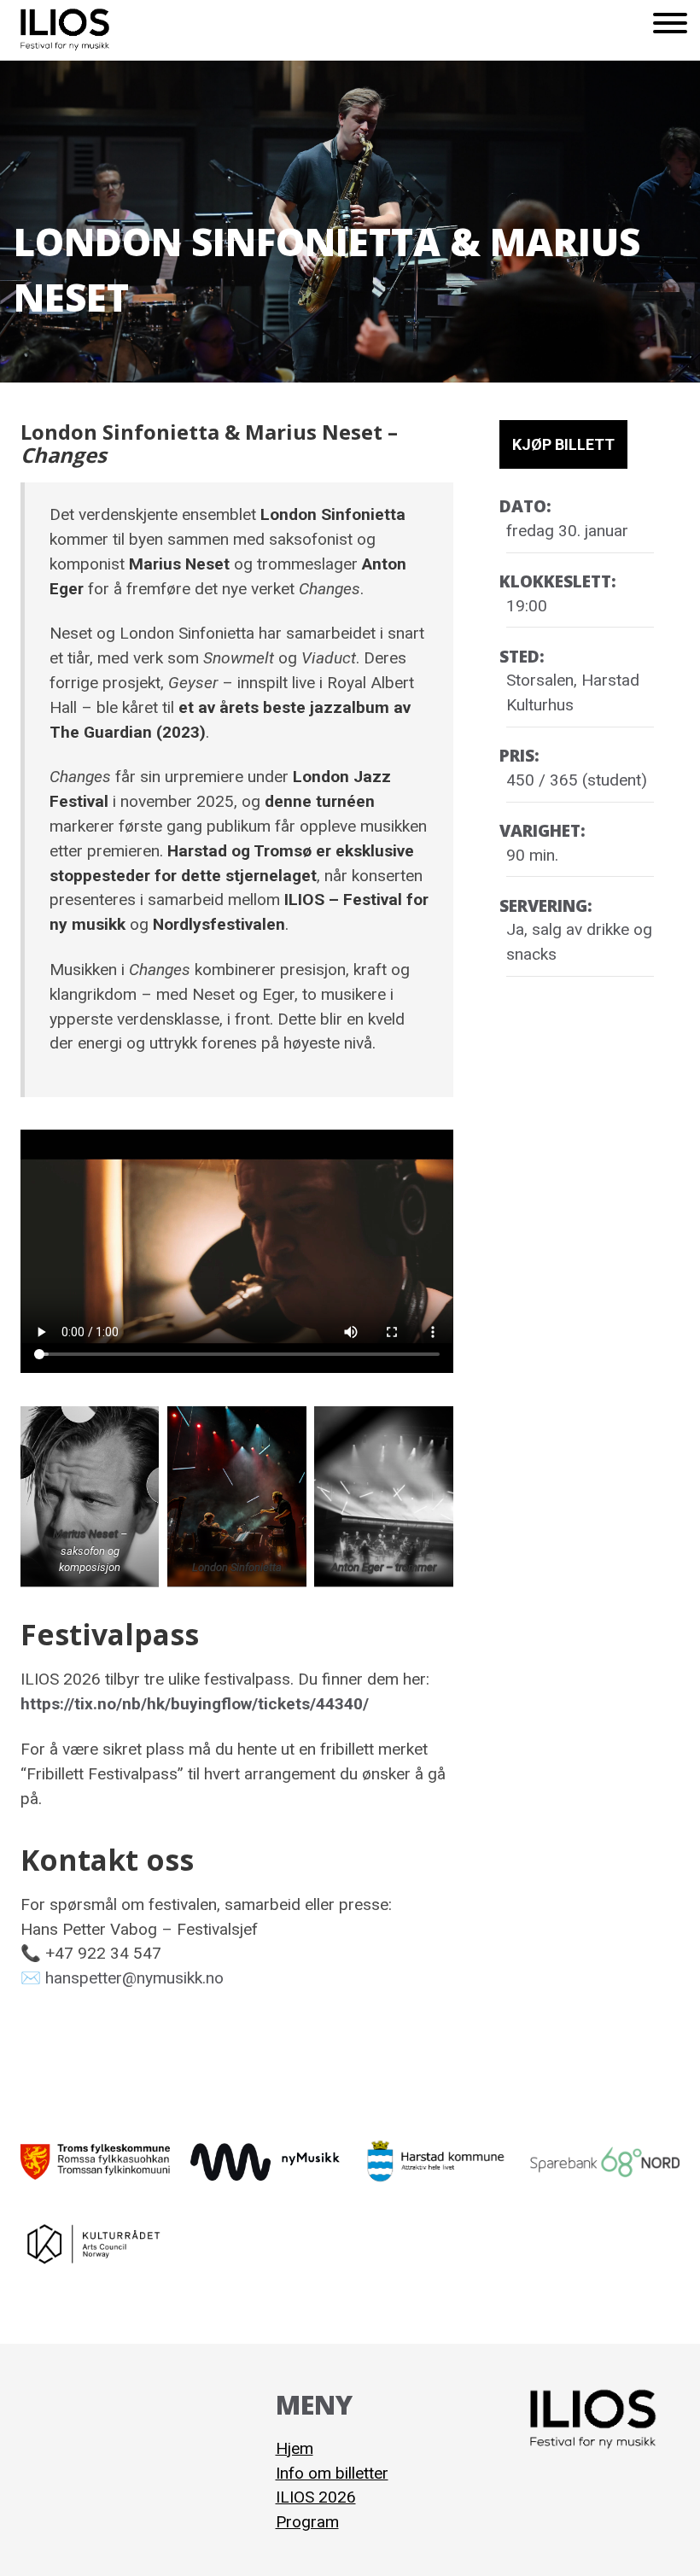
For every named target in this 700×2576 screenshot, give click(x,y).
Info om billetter (332, 2473)
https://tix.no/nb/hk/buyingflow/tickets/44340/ (195, 1704)
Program (307, 2522)
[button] (670, 30)
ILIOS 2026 (316, 2497)
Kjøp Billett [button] (563, 444)
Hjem (295, 2448)
